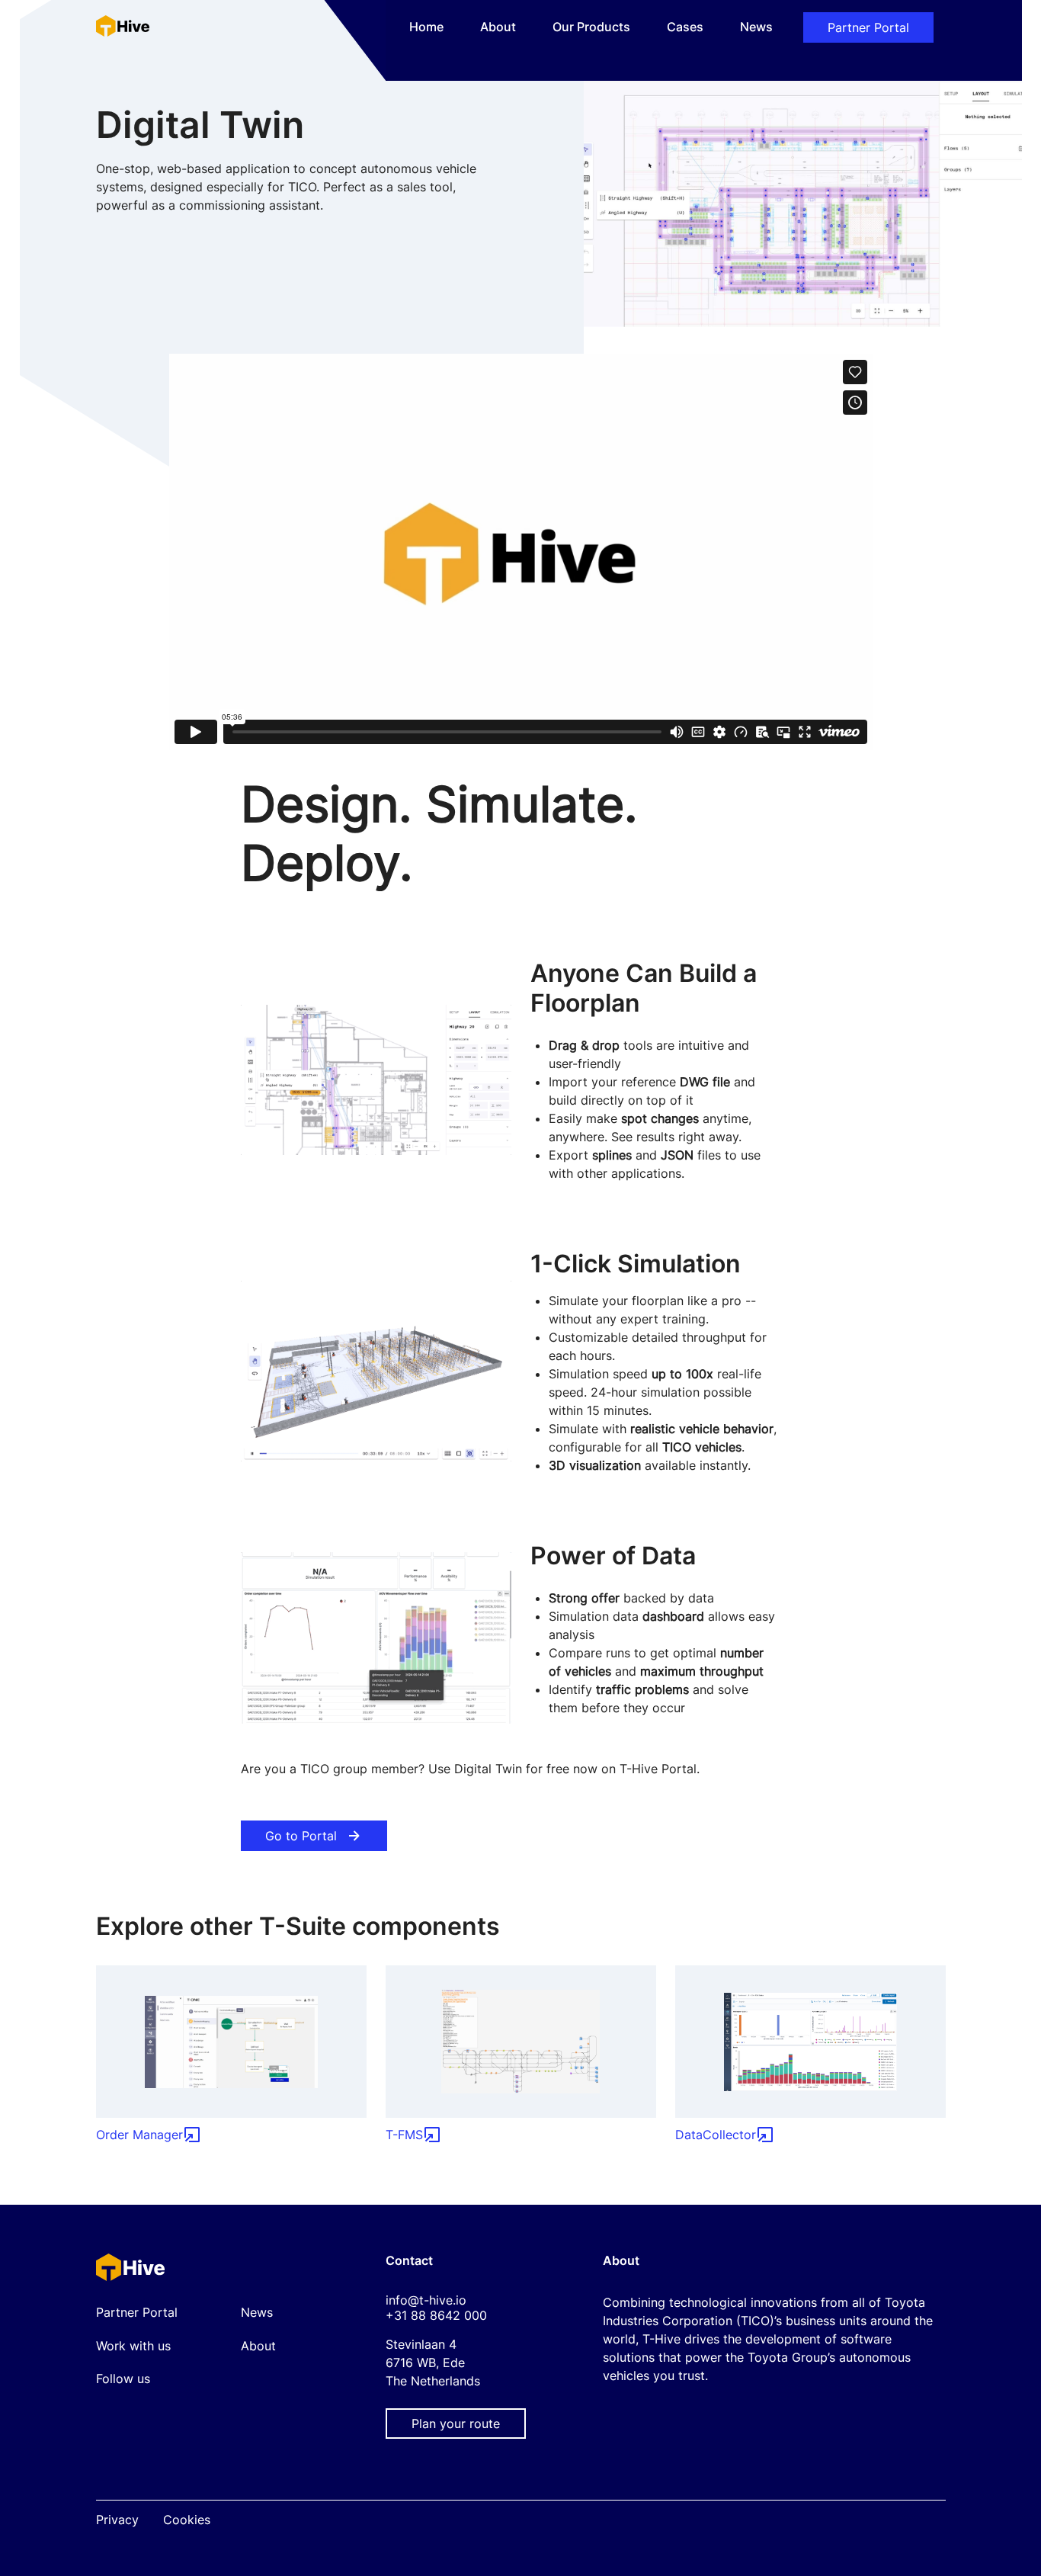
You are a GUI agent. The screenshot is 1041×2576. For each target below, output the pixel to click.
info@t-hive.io (426, 2300)
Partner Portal (868, 27)
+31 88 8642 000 (436, 2315)
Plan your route (456, 2424)
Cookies (187, 2520)
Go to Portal (301, 1836)
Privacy (117, 2520)
